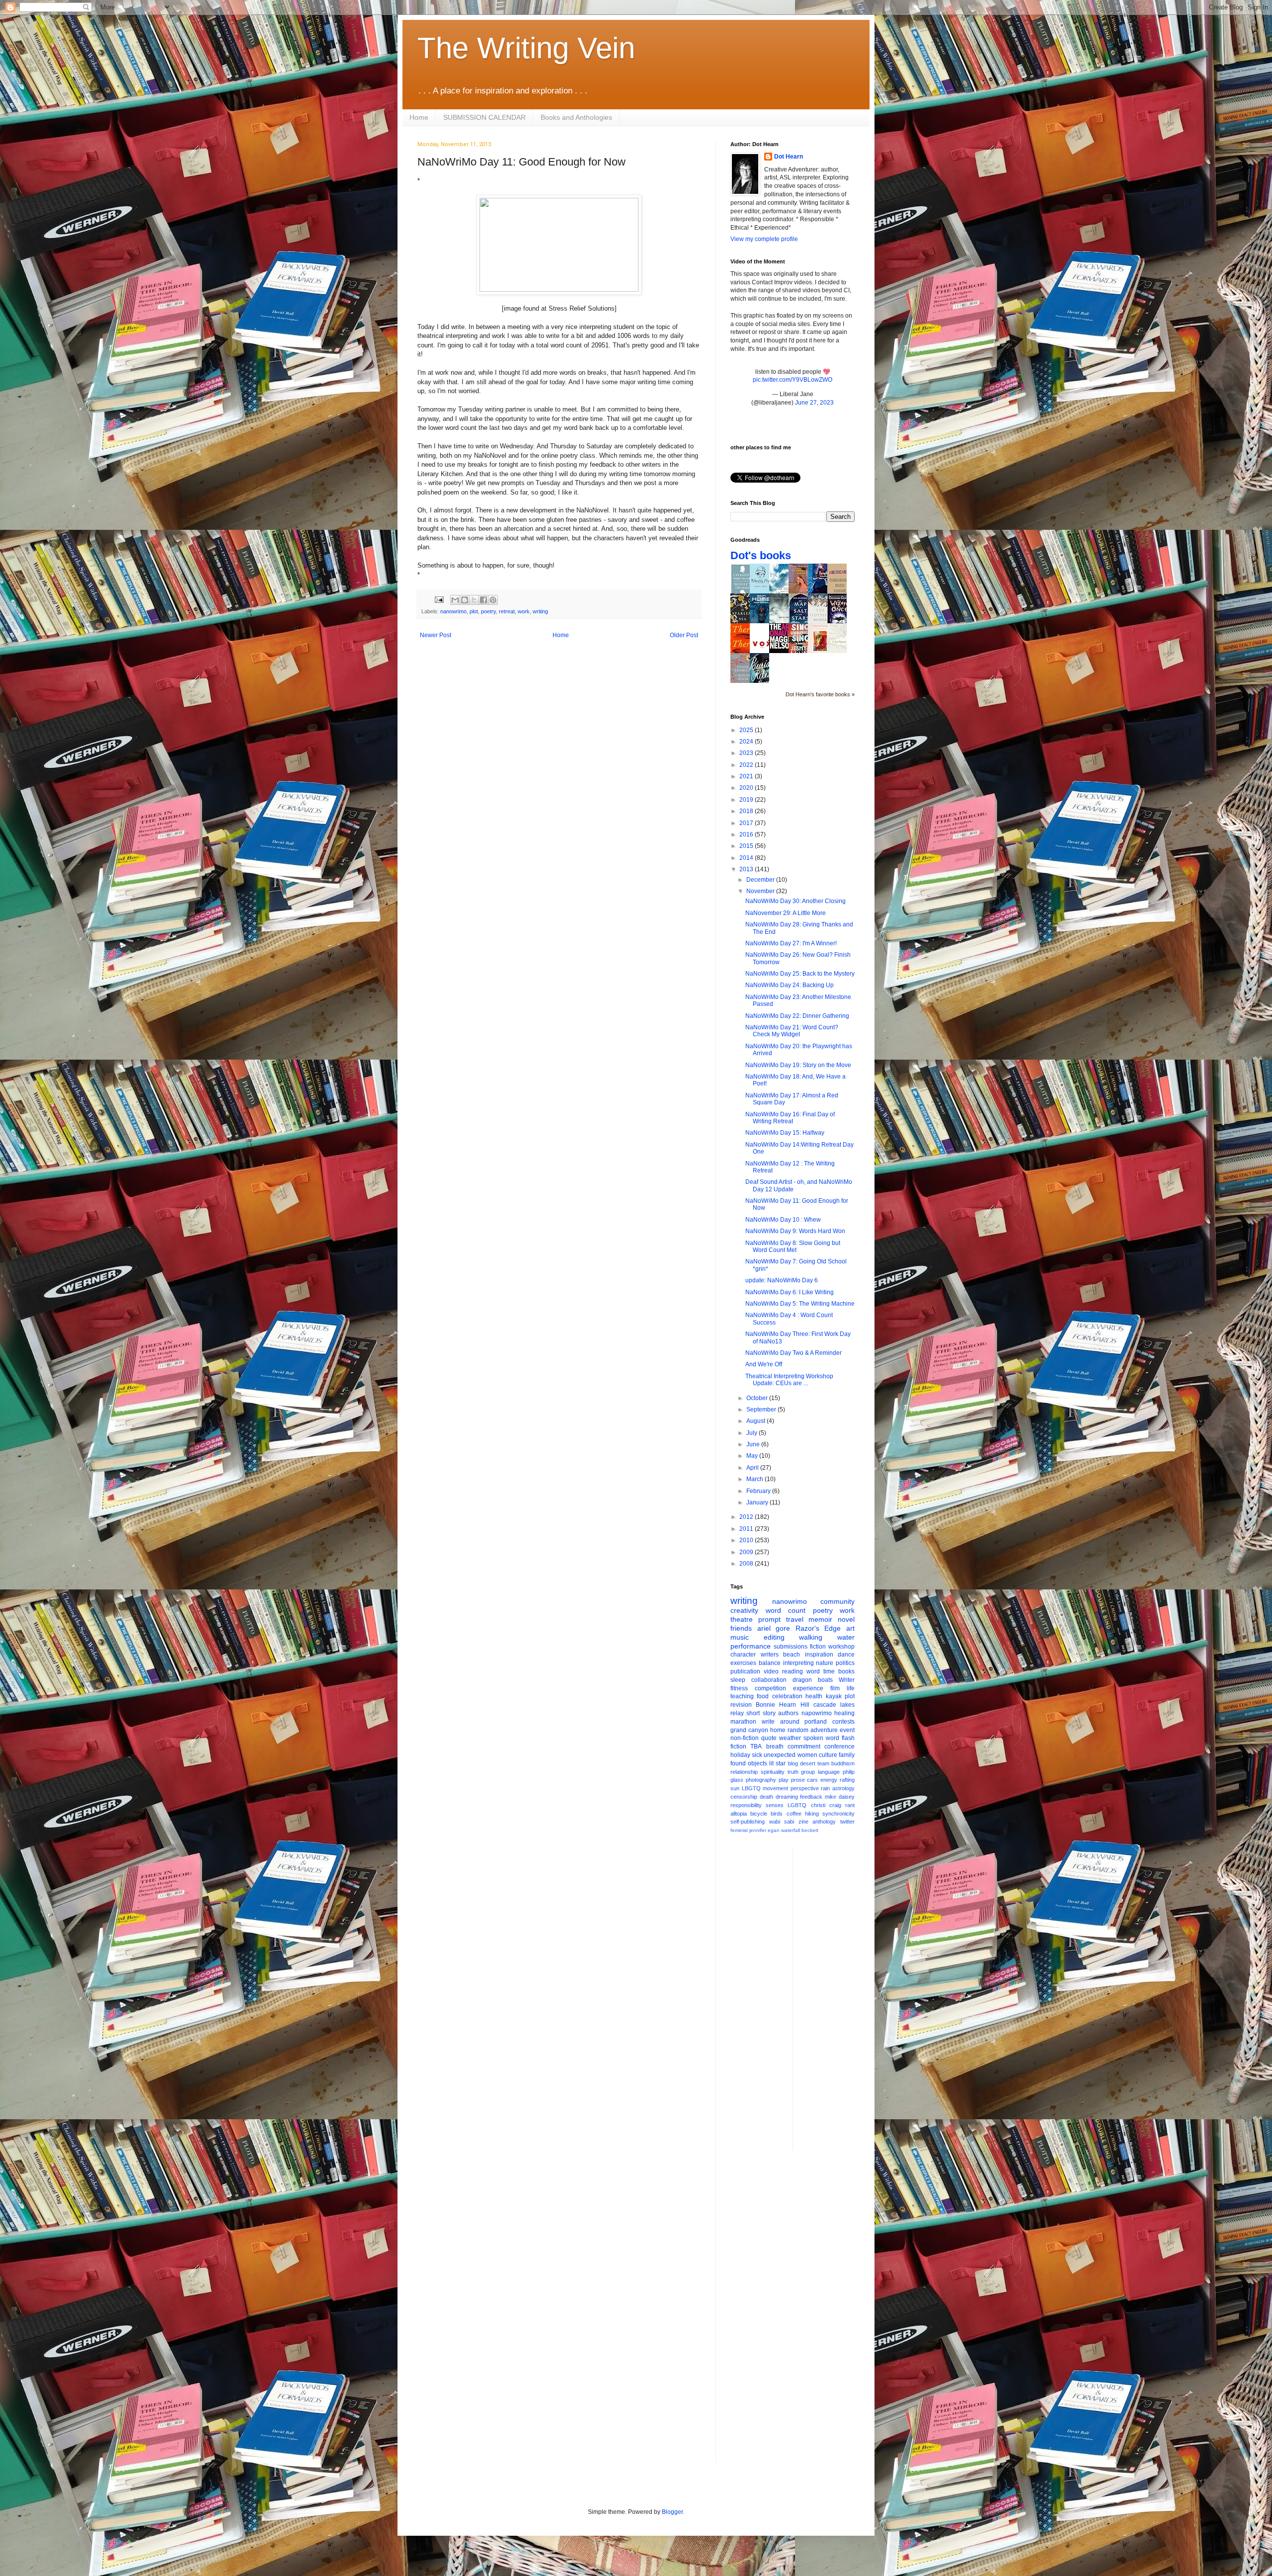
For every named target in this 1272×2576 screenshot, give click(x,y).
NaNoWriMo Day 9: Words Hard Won (795, 1231)
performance (751, 1646)
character (743, 1655)
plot (474, 611)
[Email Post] (439, 599)
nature (825, 1663)
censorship (744, 1797)
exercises (743, 1663)
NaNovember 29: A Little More (786, 913)
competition (770, 1688)
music (740, 1637)
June (754, 1444)
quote (769, 1738)
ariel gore (774, 1628)
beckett (810, 1830)
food (763, 1696)
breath (775, 1746)
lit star (777, 1763)
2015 (747, 846)
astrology (843, 1788)
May (753, 1456)
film (835, 1688)
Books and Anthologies (576, 117)
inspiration (819, 1655)
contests (843, 1722)
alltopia (739, 1814)
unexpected (780, 1755)
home (778, 1730)
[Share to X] (474, 600)
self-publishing (748, 1822)
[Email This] (455, 600)
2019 (747, 800)
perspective (805, 1788)
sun (735, 1788)
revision (741, 1705)
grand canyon (749, 1730)
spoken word (821, 1738)
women (807, 1755)
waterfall (791, 1830)
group (808, 1772)
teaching (742, 1696)
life (851, 1688)
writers (770, 1655)
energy (829, 1780)
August (756, 1421)
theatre (742, 1619)
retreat (507, 611)
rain (825, 1788)
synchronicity (838, 1814)
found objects (749, 1763)
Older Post (684, 635)
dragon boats (813, 1680)
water (846, 1637)
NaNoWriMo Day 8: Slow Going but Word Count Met (793, 1246)
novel (846, 1619)
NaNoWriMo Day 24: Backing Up (790, 985)
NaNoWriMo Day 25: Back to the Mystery (800, 974)
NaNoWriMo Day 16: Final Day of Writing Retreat (790, 1118)
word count (786, 1610)
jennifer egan (764, 1830)
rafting (847, 1780)
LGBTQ (797, 1805)
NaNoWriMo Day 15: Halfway (785, 1133)
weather (790, 1738)
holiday (740, 1755)
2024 (747, 742)
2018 (747, 811)
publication (745, 1671)
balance (770, 1663)
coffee (794, 1814)
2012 (747, 1517)
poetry (488, 611)
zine (803, 1822)
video (771, 1671)
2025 (747, 730)
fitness (739, 1688)
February (759, 1491)
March (755, 1479)
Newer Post (436, 635)
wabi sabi (782, 1822)
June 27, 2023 (814, 403)
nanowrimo (453, 611)
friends (741, 1628)
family (847, 1755)
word (813, 1671)
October (758, 1398)
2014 (747, 858)
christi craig (826, 1805)
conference (839, 1746)
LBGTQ (751, 1788)
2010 (747, 1540)
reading (793, 1671)
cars (812, 1780)
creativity (744, 1610)
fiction (818, 1647)
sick (757, 1755)
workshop (841, 1647)
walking (811, 1637)
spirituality (773, 1772)
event (847, 1730)
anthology (824, 1822)
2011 (747, 1529)
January (758, 1502)
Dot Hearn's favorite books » (820, 694)
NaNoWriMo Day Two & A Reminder (794, 1353)
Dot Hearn (789, 157)
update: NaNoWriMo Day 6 (782, 1280)
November (761, 891)
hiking (812, 1814)
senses (775, 1805)
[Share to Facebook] (483, 600)
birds (777, 1814)
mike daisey (840, 1797)
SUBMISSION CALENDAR (484, 117)
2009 (747, 1552)
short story (761, 1713)
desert (808, 1763)
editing (774, 1637)
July (753, 1433)
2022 (747, 765)
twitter (847, 1822)
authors (788, 1713)
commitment (804, 1746)
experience (808, 1688)
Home (419, 117)
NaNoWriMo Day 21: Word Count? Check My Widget (792, 1031)
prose (798, 1780)
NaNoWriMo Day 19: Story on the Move (798, 1065)
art (850, 1628)
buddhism (843, 1763)
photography (761, 1780)
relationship (744, 1772)
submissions (791, 1647)
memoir (820, 1619)
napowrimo (817, 1713)
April (753, 1468)
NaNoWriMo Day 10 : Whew (783, 1220)
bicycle (759, 1814)
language (829, 1772)
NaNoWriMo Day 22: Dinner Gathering (797, 1016)
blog (793, 1763)
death (766, 1797)
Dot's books (761, 555)
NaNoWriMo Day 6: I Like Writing (790, 1292)
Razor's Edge (818, 1628)
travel (795, 1619)
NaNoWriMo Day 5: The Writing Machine (800, 1304)
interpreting (798, 1663)
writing (540, 611)
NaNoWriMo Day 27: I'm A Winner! (791, 943)
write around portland (795, 1722)
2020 (747, 788)
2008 (747, 1564)
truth (793, 1772)
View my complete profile (764, 239)
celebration (787, 1696)
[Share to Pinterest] (493, 600)
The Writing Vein (526, 48)
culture (828, 1755)
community (837, 1601)
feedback (811, 1797)
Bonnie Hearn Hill (782, 1705)
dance (846, 1655)
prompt (769, 1619)
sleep (738, 1680)
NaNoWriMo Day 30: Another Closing (795, 901)
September (762, 1410)
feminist (739, 1830)
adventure (824, 1730)
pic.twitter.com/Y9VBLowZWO (793, 380)
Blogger (672, 2512)
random (798, 1730)
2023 (747, 753)
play (784, 1780)
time (829, 1671)
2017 (747, 823)
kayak (834, 1696)
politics (845, 1663)
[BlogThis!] (465, 600)
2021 (747, 776)
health (814, 1696)
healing (844, 1713)
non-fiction (745, 1738)
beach (792, 1655)
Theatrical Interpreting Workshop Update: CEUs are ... (789, 1380)
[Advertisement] (840, 1998)
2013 (747, 869)
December (761, 880)
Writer (847, 1680)
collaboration (769, 1680)
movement (775, 1788)
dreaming (787, 1797)
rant (850, 1805)
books (846, 1671)
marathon (743, 1722)
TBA (756, 1746)
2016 (747, 834)
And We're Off (764, 1364)
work (524, 611)
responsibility (746, 1805)
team (823, 1763)
